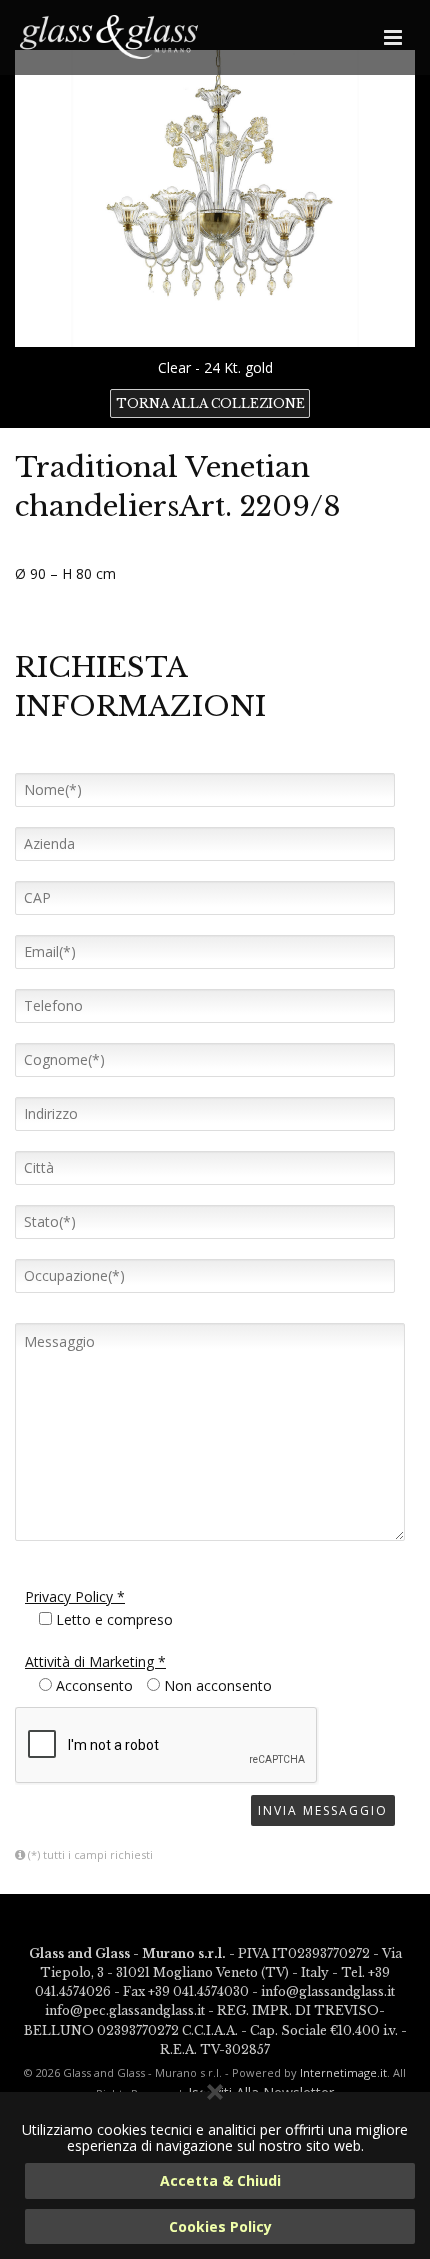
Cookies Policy (220, 2226)
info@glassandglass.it (328, 1991)
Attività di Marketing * (95, 1661)
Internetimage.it (343, 2072)
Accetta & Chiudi (220, 2180)
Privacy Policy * (75, 1596)
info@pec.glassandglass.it (125, 2010)
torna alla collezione (210, 403)
